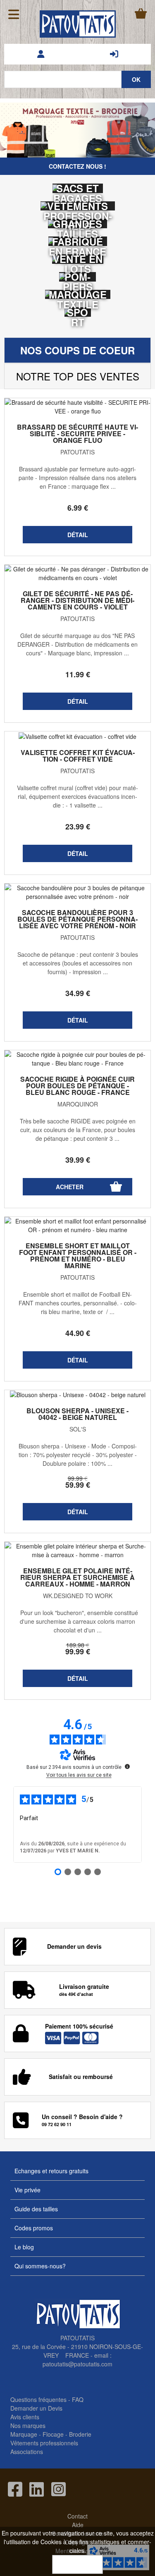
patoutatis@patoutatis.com (77, 2364)
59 (78, 1485)
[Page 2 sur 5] (68, 1872)
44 (78, 1333)
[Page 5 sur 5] (98, 1872)
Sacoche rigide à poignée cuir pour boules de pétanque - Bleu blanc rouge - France (77, 1086)
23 (78, 827)
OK (77, 2564)
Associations (27, 2452)
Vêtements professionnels (44, 2443)
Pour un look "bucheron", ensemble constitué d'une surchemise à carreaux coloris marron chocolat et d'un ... (77, 1621)
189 (78, 1645)
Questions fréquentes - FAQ (47, 2399)
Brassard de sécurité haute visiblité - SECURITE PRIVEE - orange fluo (77, 434)
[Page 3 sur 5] (78, 1872)
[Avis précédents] (7, 1825)
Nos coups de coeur (77, 350)
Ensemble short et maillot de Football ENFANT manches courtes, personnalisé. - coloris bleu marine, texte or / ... (78, 1303)
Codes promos (34, 2228)
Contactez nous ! (77, 166)
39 (78, 1160)
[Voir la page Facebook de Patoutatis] (15, 2489)
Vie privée (27, 2190)
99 (78, 1478)
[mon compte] (41, 54)
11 (78, 674)
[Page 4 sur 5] (88, 1872)
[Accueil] (78, 24)
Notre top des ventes (78, 376)
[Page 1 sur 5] (58, 1872)
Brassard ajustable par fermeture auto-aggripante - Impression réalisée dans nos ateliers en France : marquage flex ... (77, 478)
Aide (78, 2525)
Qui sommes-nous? (40, 2266)
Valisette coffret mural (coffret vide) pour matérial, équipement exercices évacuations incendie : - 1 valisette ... (77, 796)
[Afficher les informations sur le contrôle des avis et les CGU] (127, 1766)
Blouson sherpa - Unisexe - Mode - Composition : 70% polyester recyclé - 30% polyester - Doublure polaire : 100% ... (78, 1455)
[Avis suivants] (148, 1825)
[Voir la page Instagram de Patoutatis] (58, 2489)
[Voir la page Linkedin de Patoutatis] (37, 2489)
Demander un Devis (36, 2408)
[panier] (141, 13)
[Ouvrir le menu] (14, 14)
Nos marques (28, 2425)
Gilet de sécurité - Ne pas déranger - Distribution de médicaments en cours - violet (77, 600)
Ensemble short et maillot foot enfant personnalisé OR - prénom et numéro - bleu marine (78, 1256)
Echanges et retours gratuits (51, 2171)
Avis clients (25, 2417)
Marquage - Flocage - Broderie (51, 2434)
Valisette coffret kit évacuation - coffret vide (78, 756)
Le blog (24, 2247)
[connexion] (114, 54)
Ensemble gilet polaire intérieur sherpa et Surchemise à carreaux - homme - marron (77, 1577)
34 (78, 993)
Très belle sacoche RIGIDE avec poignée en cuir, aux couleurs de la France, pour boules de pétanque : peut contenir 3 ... (78, 1130)
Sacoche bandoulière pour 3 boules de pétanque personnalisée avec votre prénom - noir (77, 919)
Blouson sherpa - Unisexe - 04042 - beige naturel (77, 1414)
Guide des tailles (36, 2209)
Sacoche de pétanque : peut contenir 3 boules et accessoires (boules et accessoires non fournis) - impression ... (78, 963)
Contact (77, 2516)
